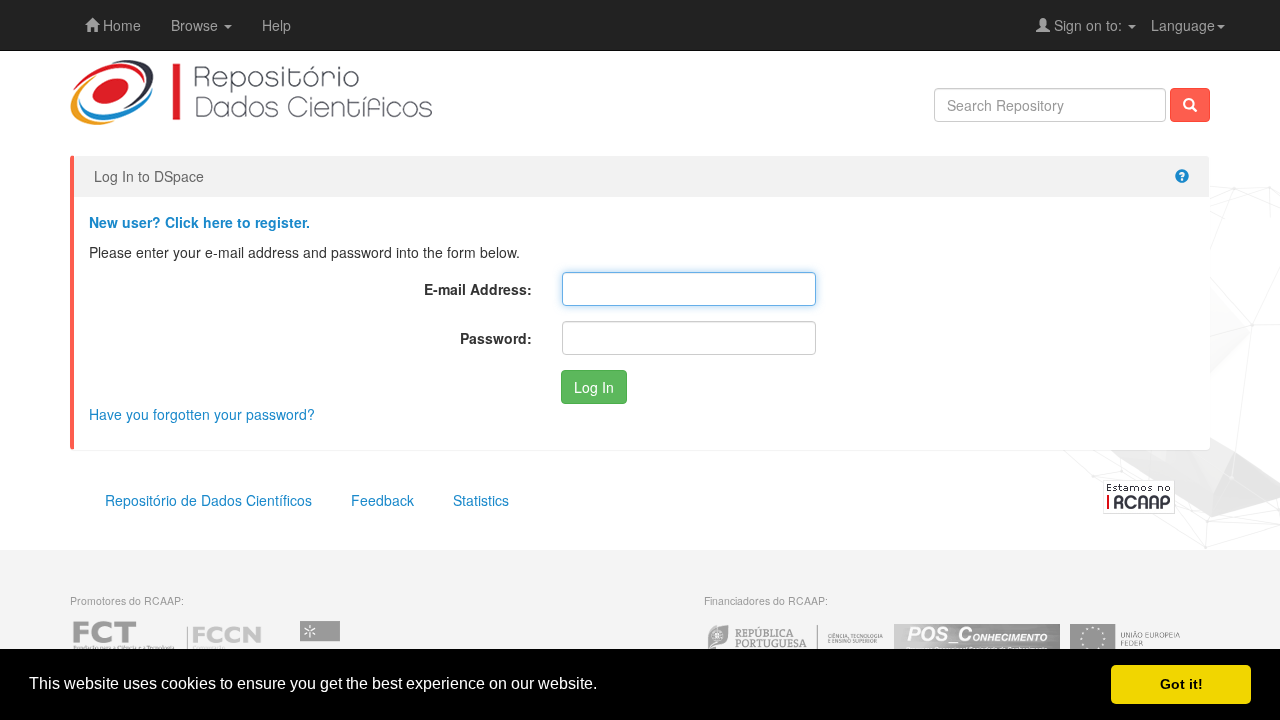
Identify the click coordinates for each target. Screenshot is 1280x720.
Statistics (481, 500)
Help (276, 25)
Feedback (382, 500)
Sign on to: (1088, 25)
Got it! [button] (1181, 684)
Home (120, 25)
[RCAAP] (1139, 495)
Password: (496, 338)
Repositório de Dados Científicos (208, 500)
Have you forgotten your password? (202, 414)
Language (1183, 25)
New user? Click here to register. (199, 222)
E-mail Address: (478, 289)
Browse (196, 25)
